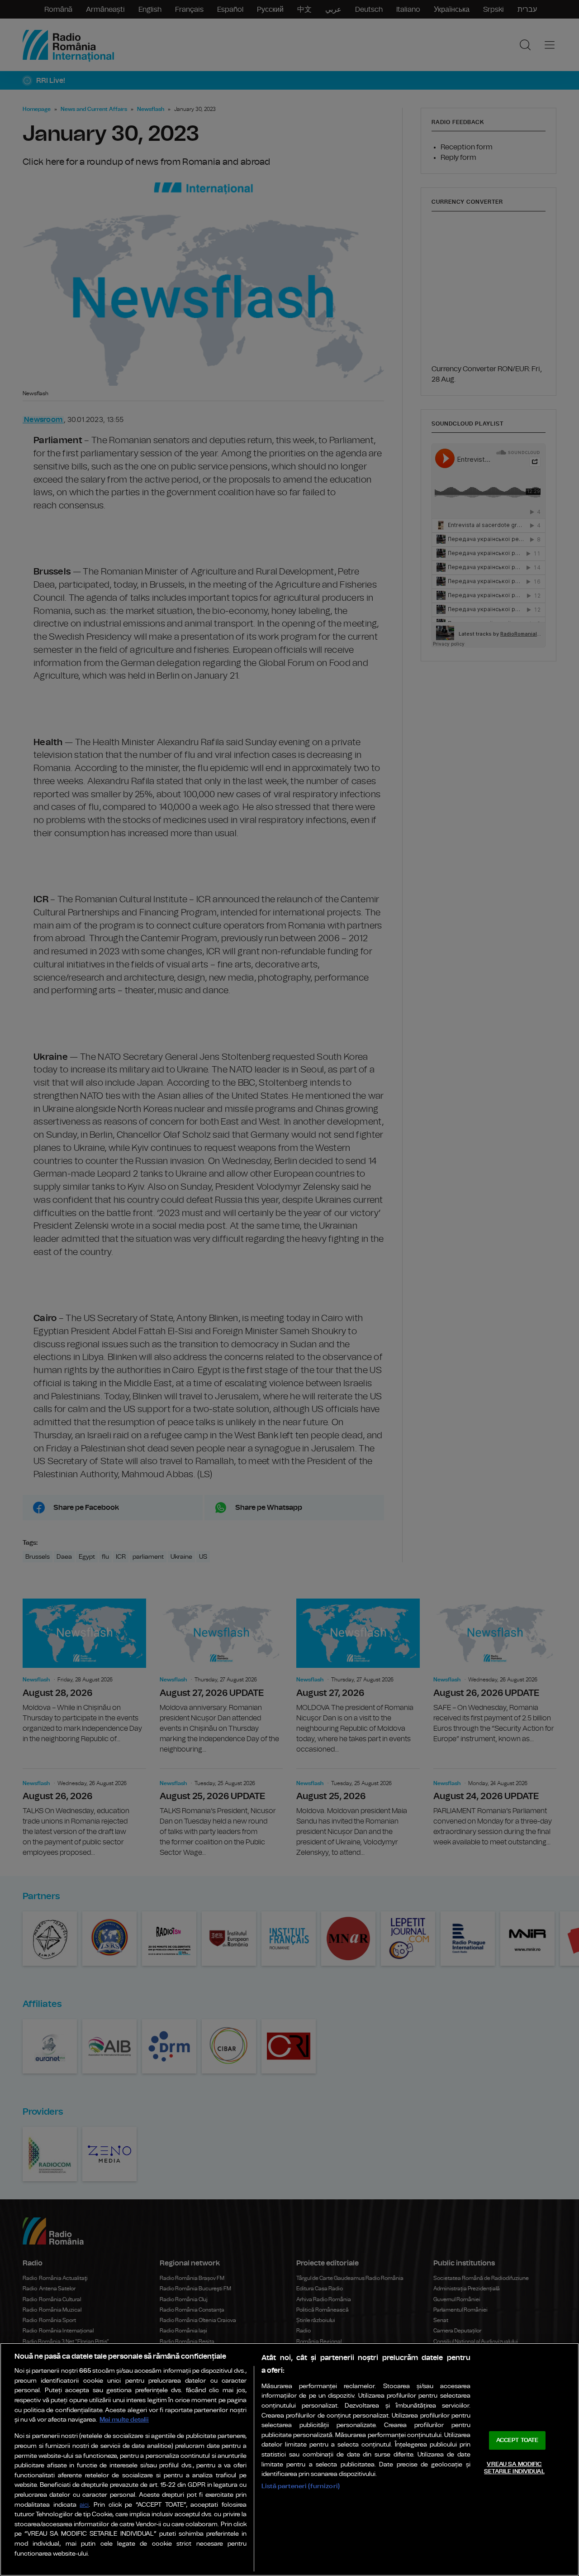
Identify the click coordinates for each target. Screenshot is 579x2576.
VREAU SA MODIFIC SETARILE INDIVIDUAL (514, 2468)
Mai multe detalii (124, 2420)
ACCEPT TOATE (517, 2440)
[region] (289, 2459)
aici (84, 2505)
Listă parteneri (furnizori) (301, 2486)
